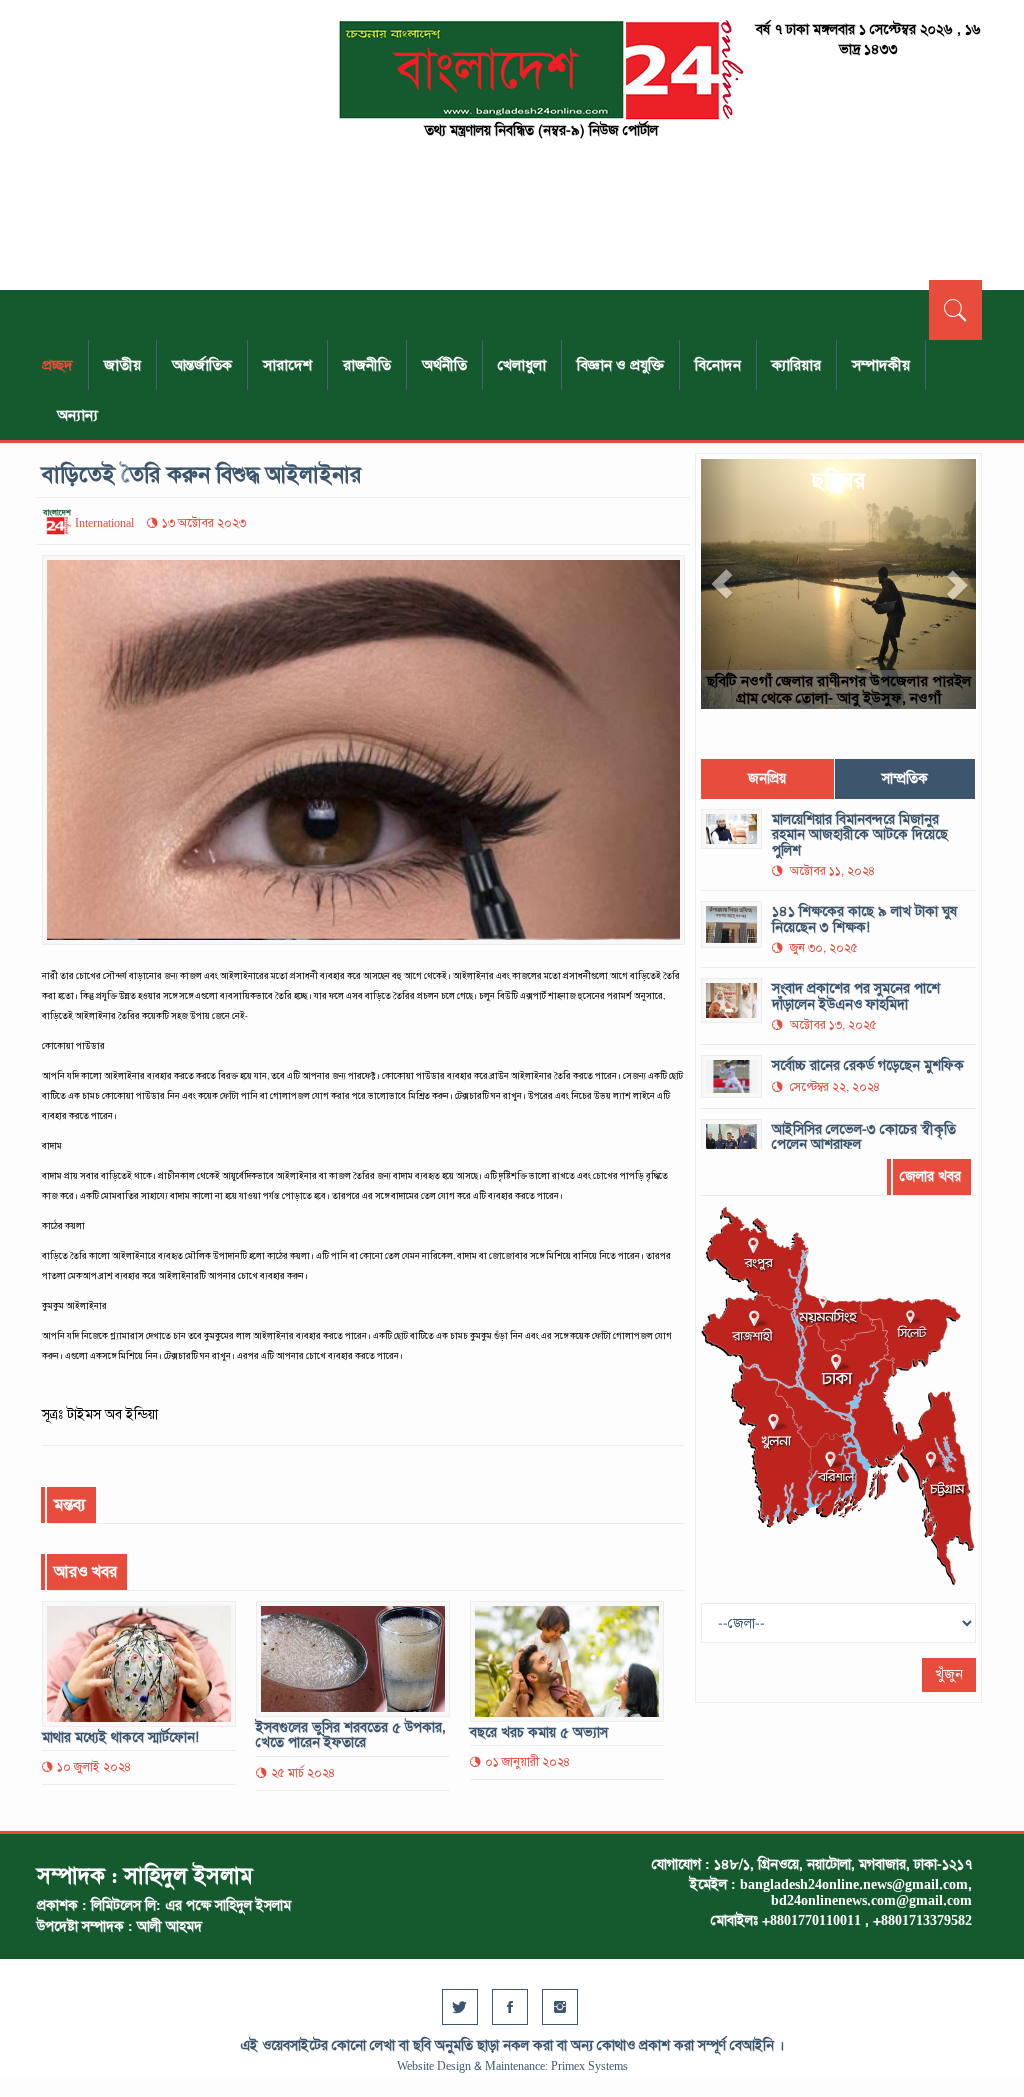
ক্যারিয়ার (796, 365)
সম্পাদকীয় (881, 365)
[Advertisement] (185, 145)
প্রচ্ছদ (57, 365)
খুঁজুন (949, 1674)
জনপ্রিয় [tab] (767, 778)
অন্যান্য (77, 415)
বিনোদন (718, 365)
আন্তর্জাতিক (202, 365)
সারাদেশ (287, 365)
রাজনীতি (367, 365)
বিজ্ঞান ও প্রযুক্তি (620, 365)
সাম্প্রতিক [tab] (905, 778)
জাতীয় (122, 365)
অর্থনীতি (444, 365)
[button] (721, 584)
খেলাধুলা (522, 365)
